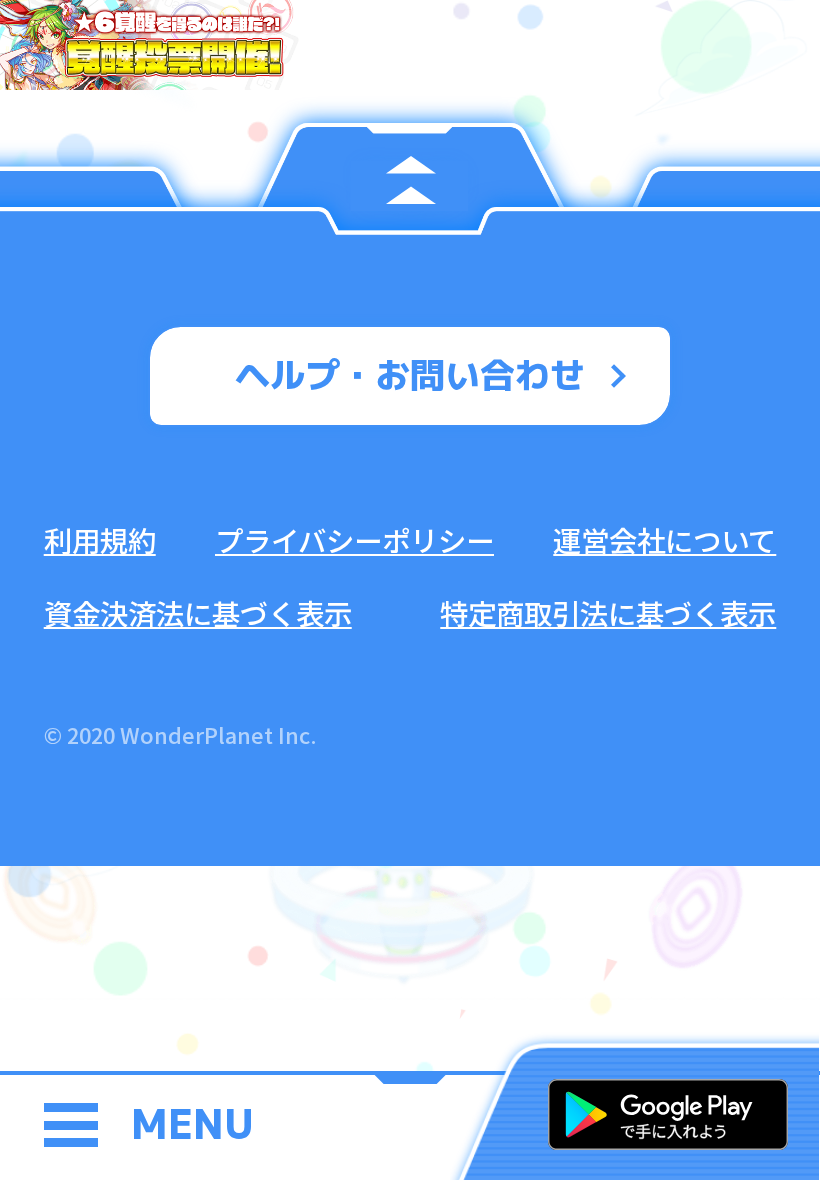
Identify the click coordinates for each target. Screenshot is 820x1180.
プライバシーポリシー (354, 539)
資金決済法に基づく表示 (198, 612)
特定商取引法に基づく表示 (608, 612)
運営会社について (664, 539)
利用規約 (100, 539)
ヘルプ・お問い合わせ (410, 374)
